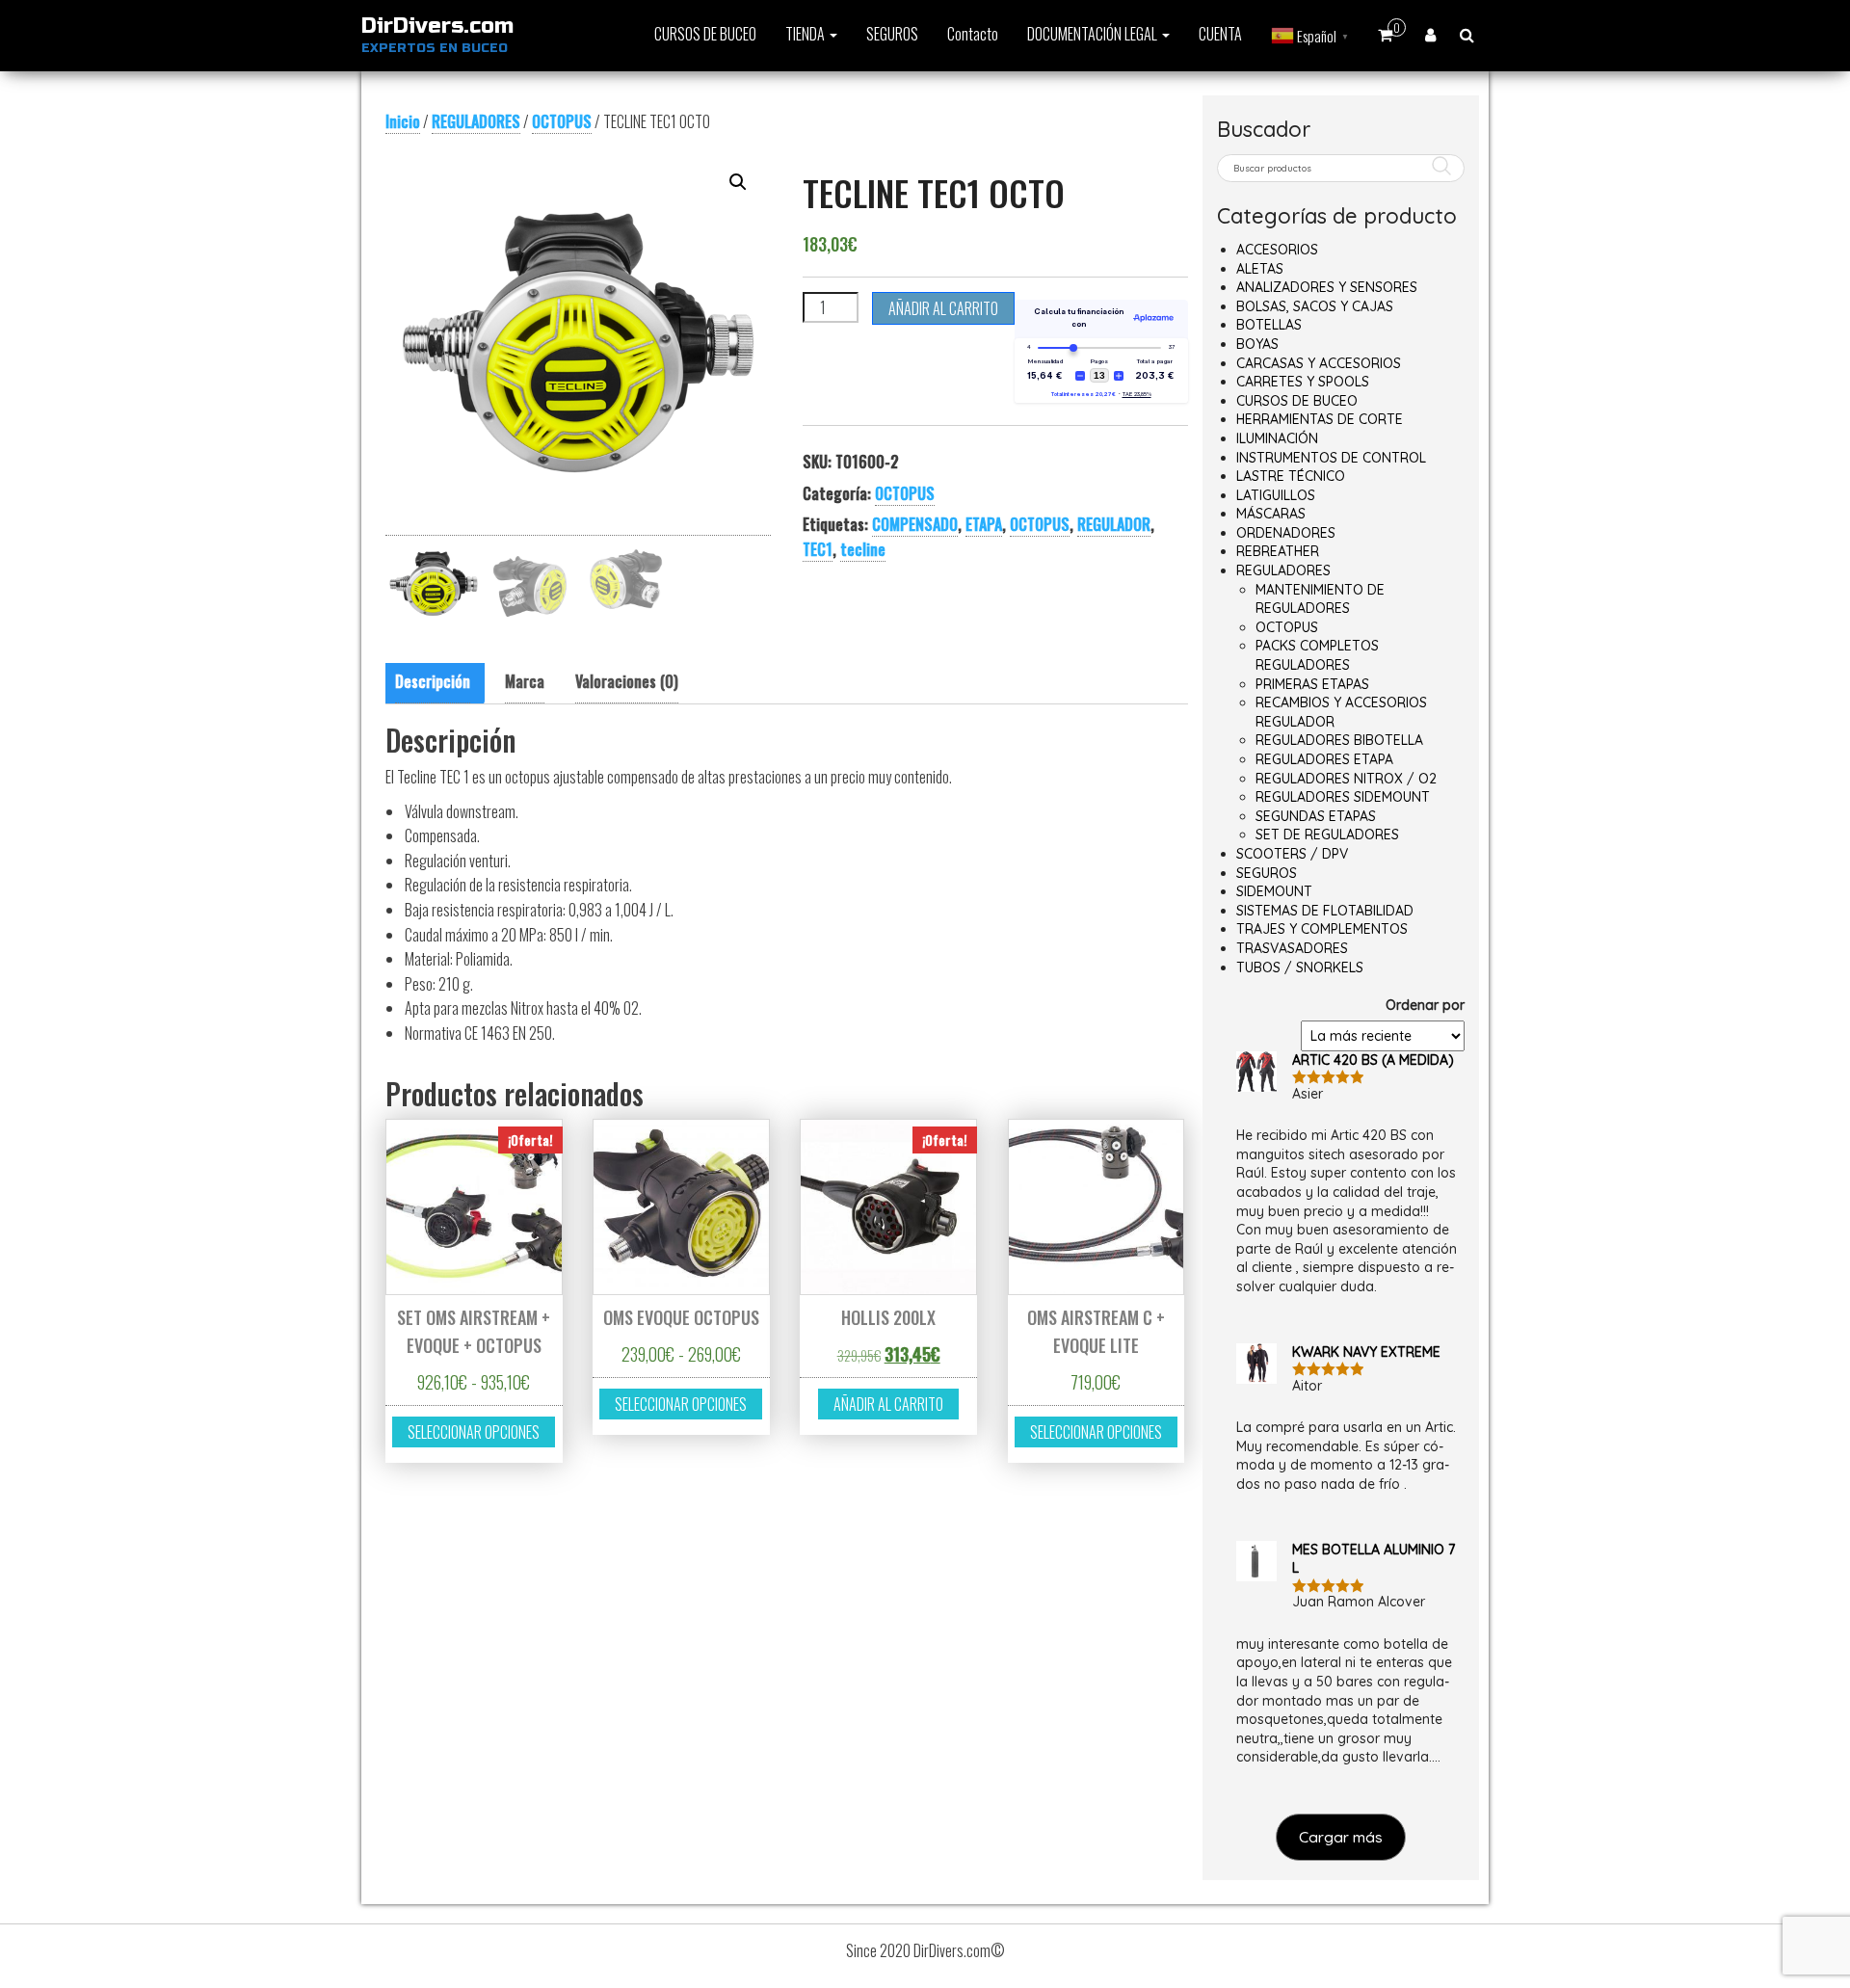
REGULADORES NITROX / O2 (1346, 779)
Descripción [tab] (433, 681)
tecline (863, 549)
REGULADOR (1114, 524)
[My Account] (1430, 34)
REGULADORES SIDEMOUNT (1343, 797)
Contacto (973, 34)
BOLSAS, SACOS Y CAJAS (1315, 306)
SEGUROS (892, 34)
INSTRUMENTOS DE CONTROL (1331, 458)
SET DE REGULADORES (1327, 835)
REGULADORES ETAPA (1324, 759)
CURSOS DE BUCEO (705, 34)
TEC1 (818, 549)
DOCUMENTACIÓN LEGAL (1094, 34)
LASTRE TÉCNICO (1291, 476)
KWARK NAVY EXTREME (1366, 1352)
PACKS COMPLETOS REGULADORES (1317, 655)
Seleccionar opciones (474, 1432)
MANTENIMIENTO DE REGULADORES (1320, 599)
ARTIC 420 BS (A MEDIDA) (1373, 1060)
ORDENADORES (1286, 533)
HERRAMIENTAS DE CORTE (1320, 419)
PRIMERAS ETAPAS (1312, 684)
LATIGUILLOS (1276, 495)
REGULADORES (476, 121)
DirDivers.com (437, 26)
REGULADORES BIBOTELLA (1339, 740)
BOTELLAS (1269, 325)
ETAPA (984, 524)
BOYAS (1257, 344)
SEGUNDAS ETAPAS (1316, 816)
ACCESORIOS (1277, 250)
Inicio (403, 121)
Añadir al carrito (943, 308)
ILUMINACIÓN (1277, 438)
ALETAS (1260, 269)
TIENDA (806, 34)
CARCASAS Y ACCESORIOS (1319, 363)
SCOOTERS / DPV (1292, 854)
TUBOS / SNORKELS (1300, 967)
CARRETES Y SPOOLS (1303, 382)
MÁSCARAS (1271, 514)
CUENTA (1220, 34)
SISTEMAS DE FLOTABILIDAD (1325, 911)
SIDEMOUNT (1274, 891)
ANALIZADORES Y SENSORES (1327, 287)
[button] (738, 182)
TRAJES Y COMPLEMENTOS (1322, 929)
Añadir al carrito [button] (888, 1404)
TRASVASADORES (1292, 948)
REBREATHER (1278, 551)
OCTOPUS (562, 121)
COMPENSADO (915, 524)
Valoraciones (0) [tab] (627, 681)
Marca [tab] (525, 681)
